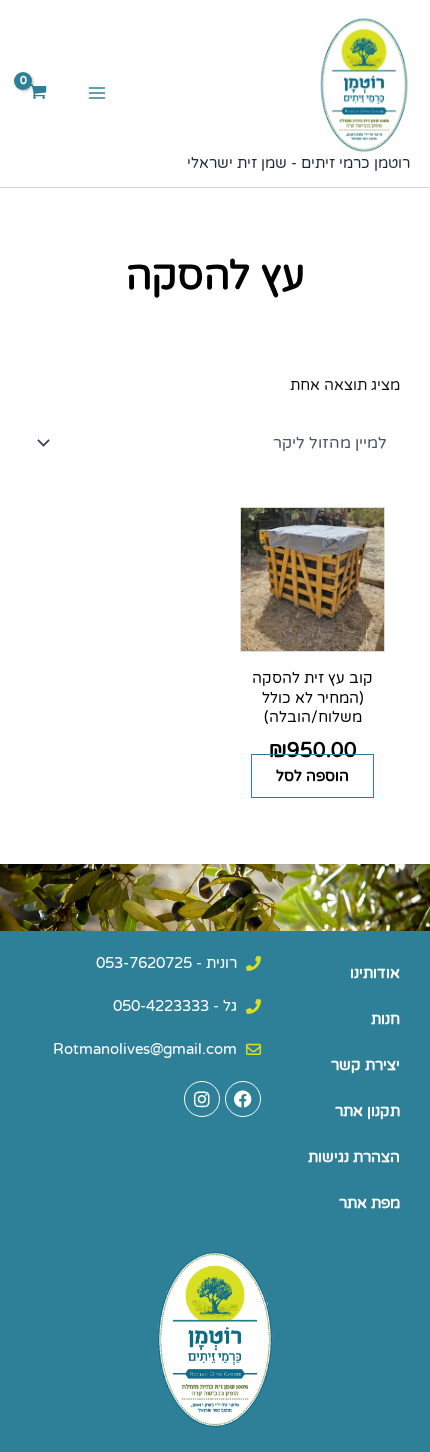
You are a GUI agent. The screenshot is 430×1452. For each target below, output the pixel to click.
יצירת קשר (365, 1065)
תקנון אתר (367, 1111)
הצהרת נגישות (354, 1157)
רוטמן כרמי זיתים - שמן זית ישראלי (298, 163)
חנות (385, 1019)
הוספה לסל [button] (312, 776)
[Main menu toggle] (97, 93)
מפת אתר (369, 1203)
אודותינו (375, 973)
